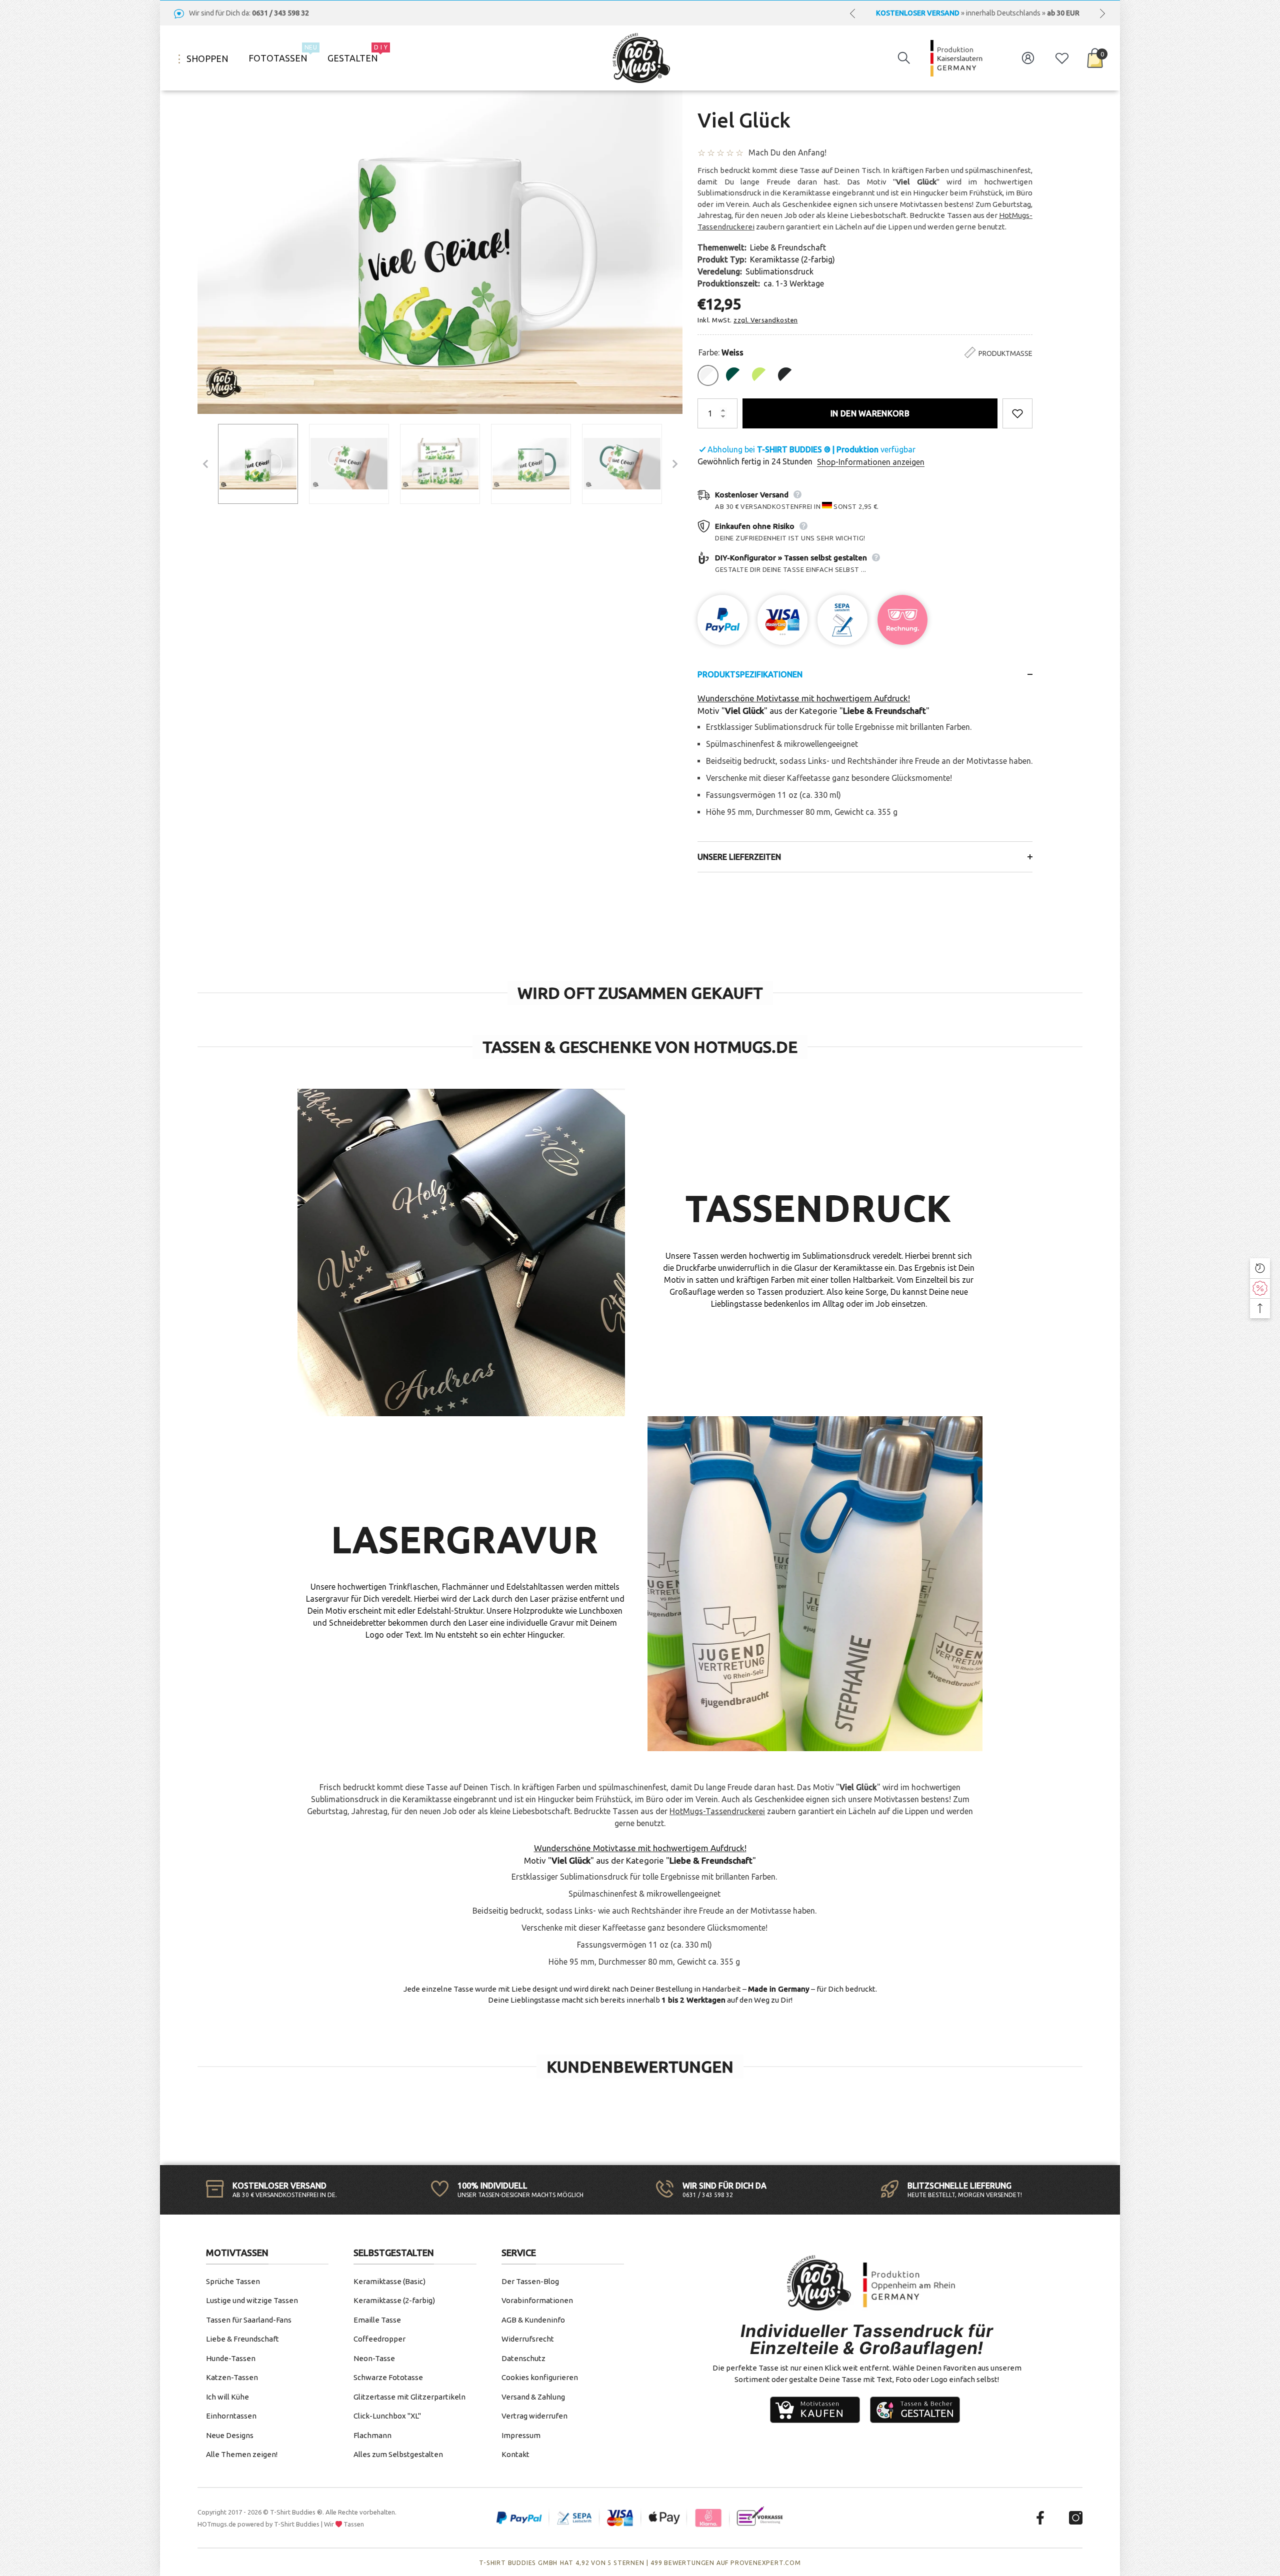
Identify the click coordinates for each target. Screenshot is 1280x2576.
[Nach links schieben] (852, 13)
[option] (977, 13)
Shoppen (206, 58)
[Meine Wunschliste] (1062, 58)
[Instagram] (1076, 2518)
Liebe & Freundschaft (788, 247)
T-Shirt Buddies (297, 2524)
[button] (904, 58)
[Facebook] (1040, 2518)
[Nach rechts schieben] (1102, 13)
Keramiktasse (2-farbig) (792, 259)
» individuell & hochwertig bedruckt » (977, 13)
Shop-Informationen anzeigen (871, 462)
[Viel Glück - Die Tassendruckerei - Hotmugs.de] (258, 464)
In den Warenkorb (870, 413)
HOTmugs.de (217, 2524)
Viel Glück (744, 120)
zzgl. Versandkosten (766, 320)
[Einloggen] (1028, 58)
